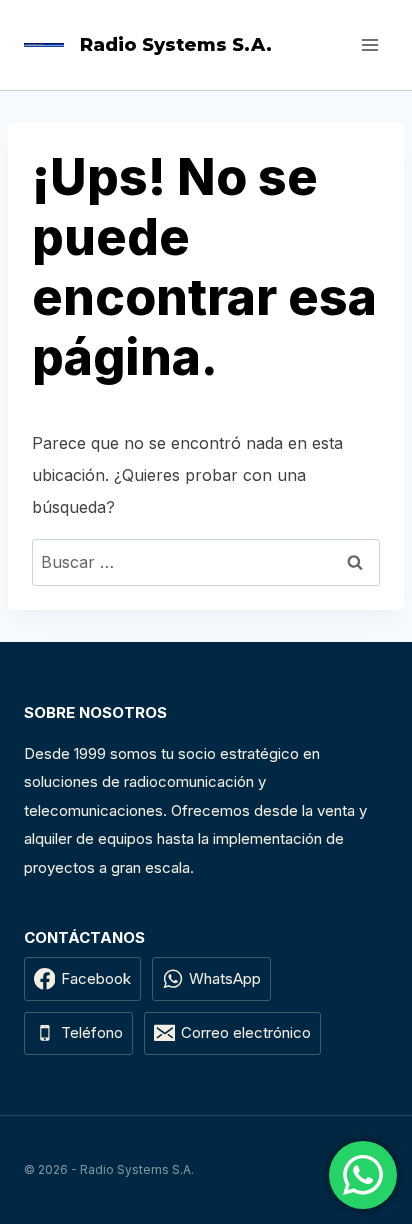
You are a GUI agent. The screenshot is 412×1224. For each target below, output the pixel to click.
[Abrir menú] (369, 44)
